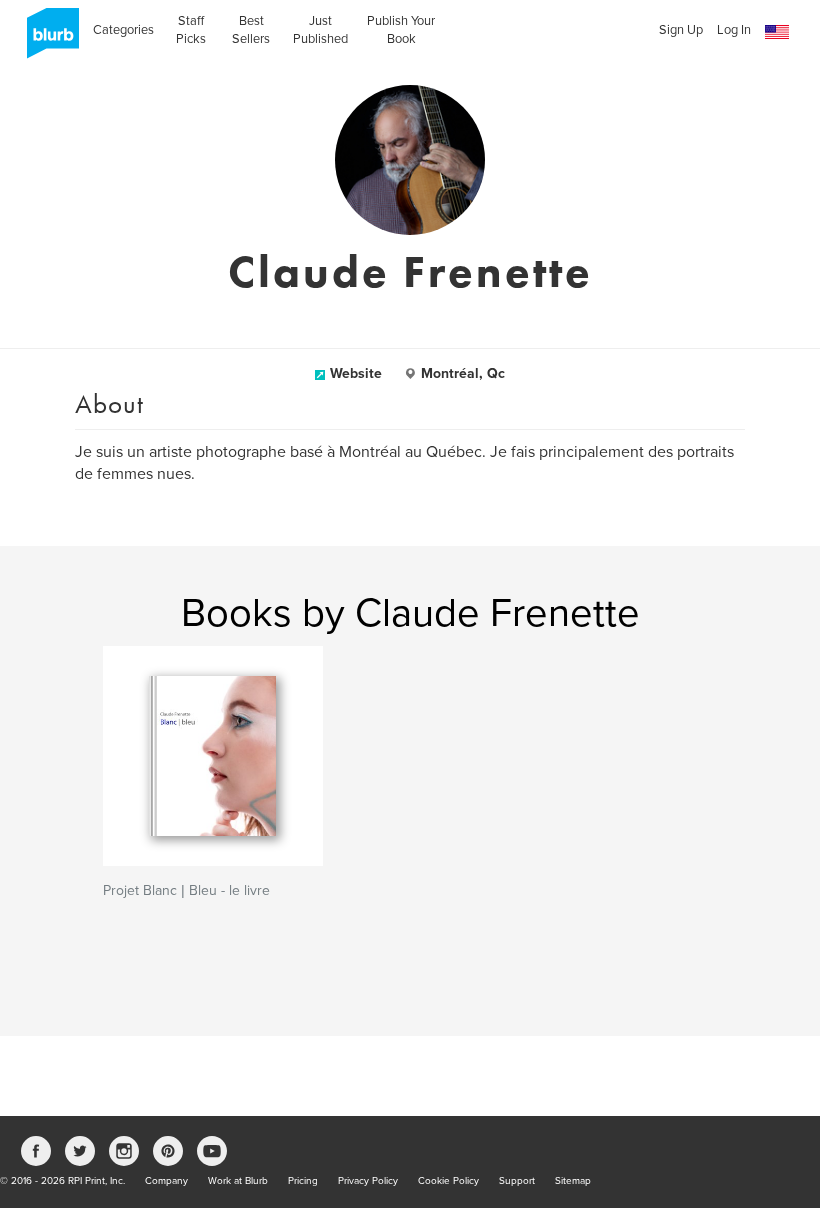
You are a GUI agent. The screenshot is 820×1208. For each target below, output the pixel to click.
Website (356, 373)
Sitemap (573, 1181)
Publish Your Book (401, 30)
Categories (123, 30)
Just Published (320, 30)
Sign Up (681, 30)
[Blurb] (47, 40)
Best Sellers (251, 30)
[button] (777, 32)
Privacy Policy (368, 1181)
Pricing (303, 1181)
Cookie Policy (448, 1181)
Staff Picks (191, 30)
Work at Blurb (238, 1181)
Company (166, 1181)
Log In (734, 30)
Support (517, 1181)
